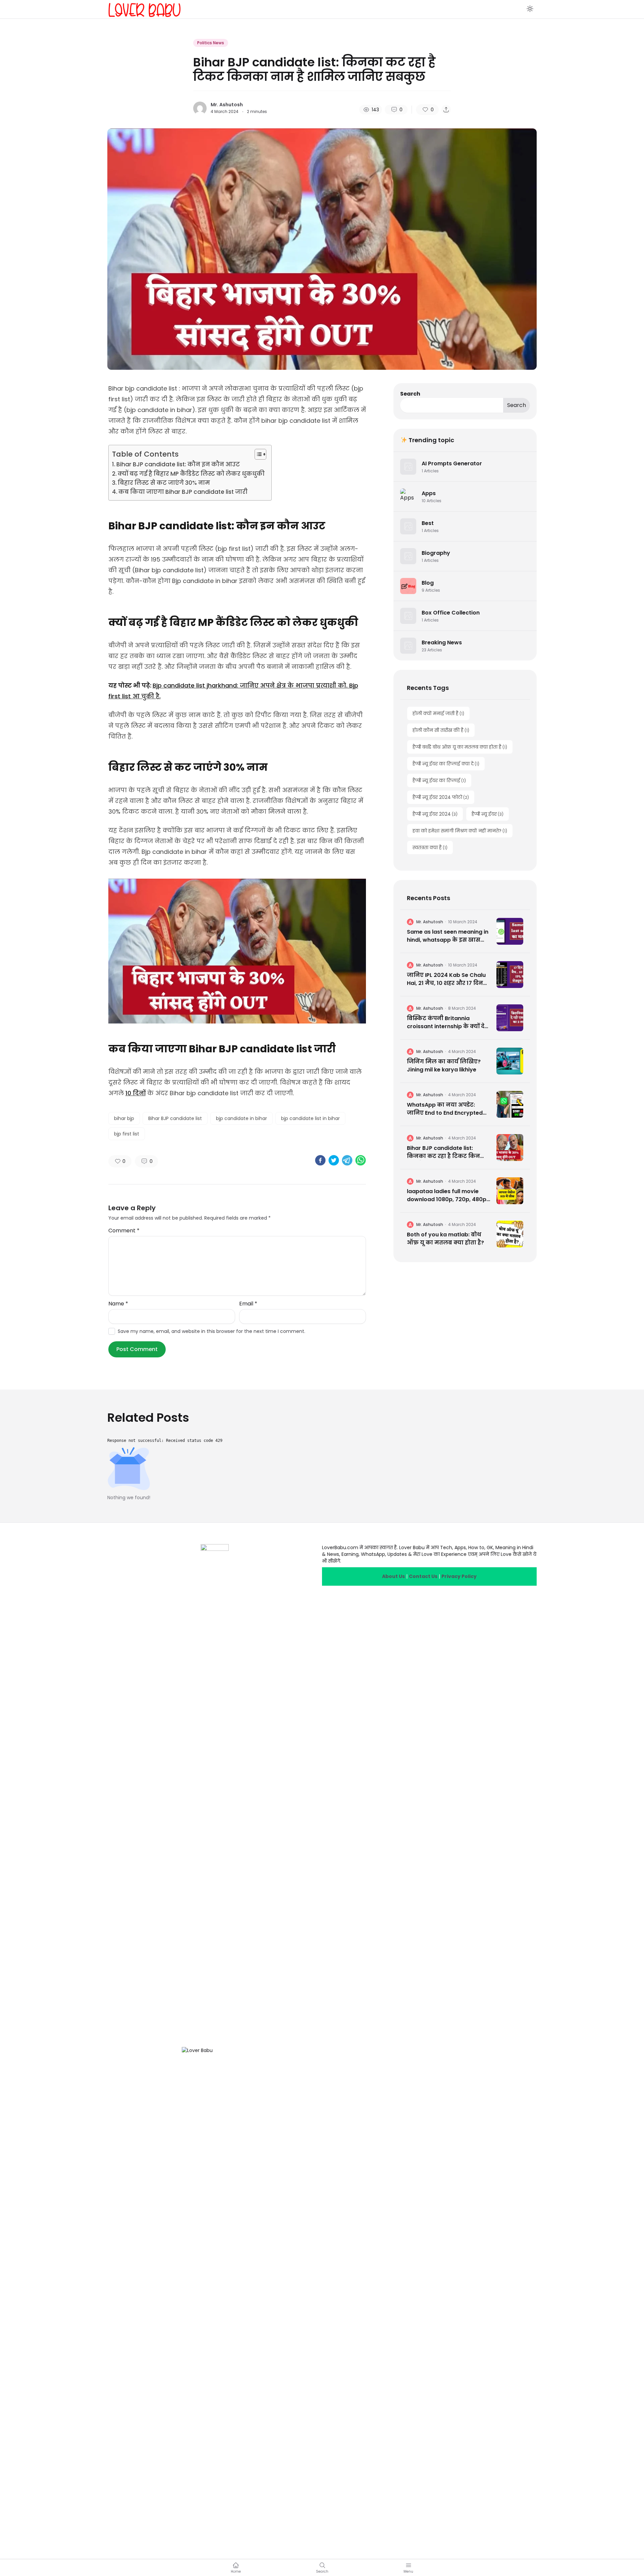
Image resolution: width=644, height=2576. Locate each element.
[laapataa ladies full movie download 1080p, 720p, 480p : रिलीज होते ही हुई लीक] (510, 1191)
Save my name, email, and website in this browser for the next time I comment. (211, 1331)
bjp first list (127, 1134)
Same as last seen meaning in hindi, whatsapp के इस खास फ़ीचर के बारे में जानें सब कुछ (448, 936)
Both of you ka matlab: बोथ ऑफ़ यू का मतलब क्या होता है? (445, 1239)
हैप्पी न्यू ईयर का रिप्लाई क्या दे (446, 764)
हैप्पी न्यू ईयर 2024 (435, 814)
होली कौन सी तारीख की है (441, 730)
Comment (124, 1231)
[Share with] (446, 110)
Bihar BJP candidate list (175, 1118)
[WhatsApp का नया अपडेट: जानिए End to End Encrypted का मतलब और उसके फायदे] (510, 1104)
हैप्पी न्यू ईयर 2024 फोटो (441, 797)
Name (118, 1304)
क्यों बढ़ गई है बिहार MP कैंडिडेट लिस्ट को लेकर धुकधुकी (191, 474)
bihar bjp (124, 1118)
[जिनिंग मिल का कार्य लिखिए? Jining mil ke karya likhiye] (510, 1061)
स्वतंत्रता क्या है (430, 847)
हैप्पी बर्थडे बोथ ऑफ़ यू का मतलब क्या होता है (460, 747)
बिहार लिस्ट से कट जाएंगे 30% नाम (164, 483)
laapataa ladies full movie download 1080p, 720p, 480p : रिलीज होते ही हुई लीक (448, 1195)
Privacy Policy (459, 1576)
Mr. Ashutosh (227, 105)
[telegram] (347, 1160)
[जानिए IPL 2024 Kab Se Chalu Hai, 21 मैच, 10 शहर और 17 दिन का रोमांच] (510, 975)
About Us (393, 1576)
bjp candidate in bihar (241, 1118)
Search (410, 394)
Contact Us (423, 1576)
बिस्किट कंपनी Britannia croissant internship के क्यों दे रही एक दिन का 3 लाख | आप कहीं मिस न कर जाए (448, 1022)
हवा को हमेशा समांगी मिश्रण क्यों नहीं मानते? (460, 831)
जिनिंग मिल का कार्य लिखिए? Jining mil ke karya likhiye (444, 1066)
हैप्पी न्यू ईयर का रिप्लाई (439, 780)
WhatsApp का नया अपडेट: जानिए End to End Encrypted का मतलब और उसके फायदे (445, 1109)
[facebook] (320, 1160)
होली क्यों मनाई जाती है (438, 713)
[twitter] (334, 1160)
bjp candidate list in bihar (310, 1118)
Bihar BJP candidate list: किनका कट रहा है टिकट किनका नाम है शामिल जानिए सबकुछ (447, 1152)
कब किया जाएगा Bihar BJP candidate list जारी (183, 492)
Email (248, 1304)
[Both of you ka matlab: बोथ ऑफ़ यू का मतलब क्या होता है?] (510, 1234)
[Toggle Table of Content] (257, 454)
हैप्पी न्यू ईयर (488, 814)
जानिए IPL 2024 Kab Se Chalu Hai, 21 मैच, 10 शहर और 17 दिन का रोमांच (446, 979)
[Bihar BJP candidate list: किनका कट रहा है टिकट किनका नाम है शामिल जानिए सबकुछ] (510, 1148)
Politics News (211, 43)
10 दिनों (136, 1093)
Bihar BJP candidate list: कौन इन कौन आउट (178, 464)
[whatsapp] (361, 1160)
